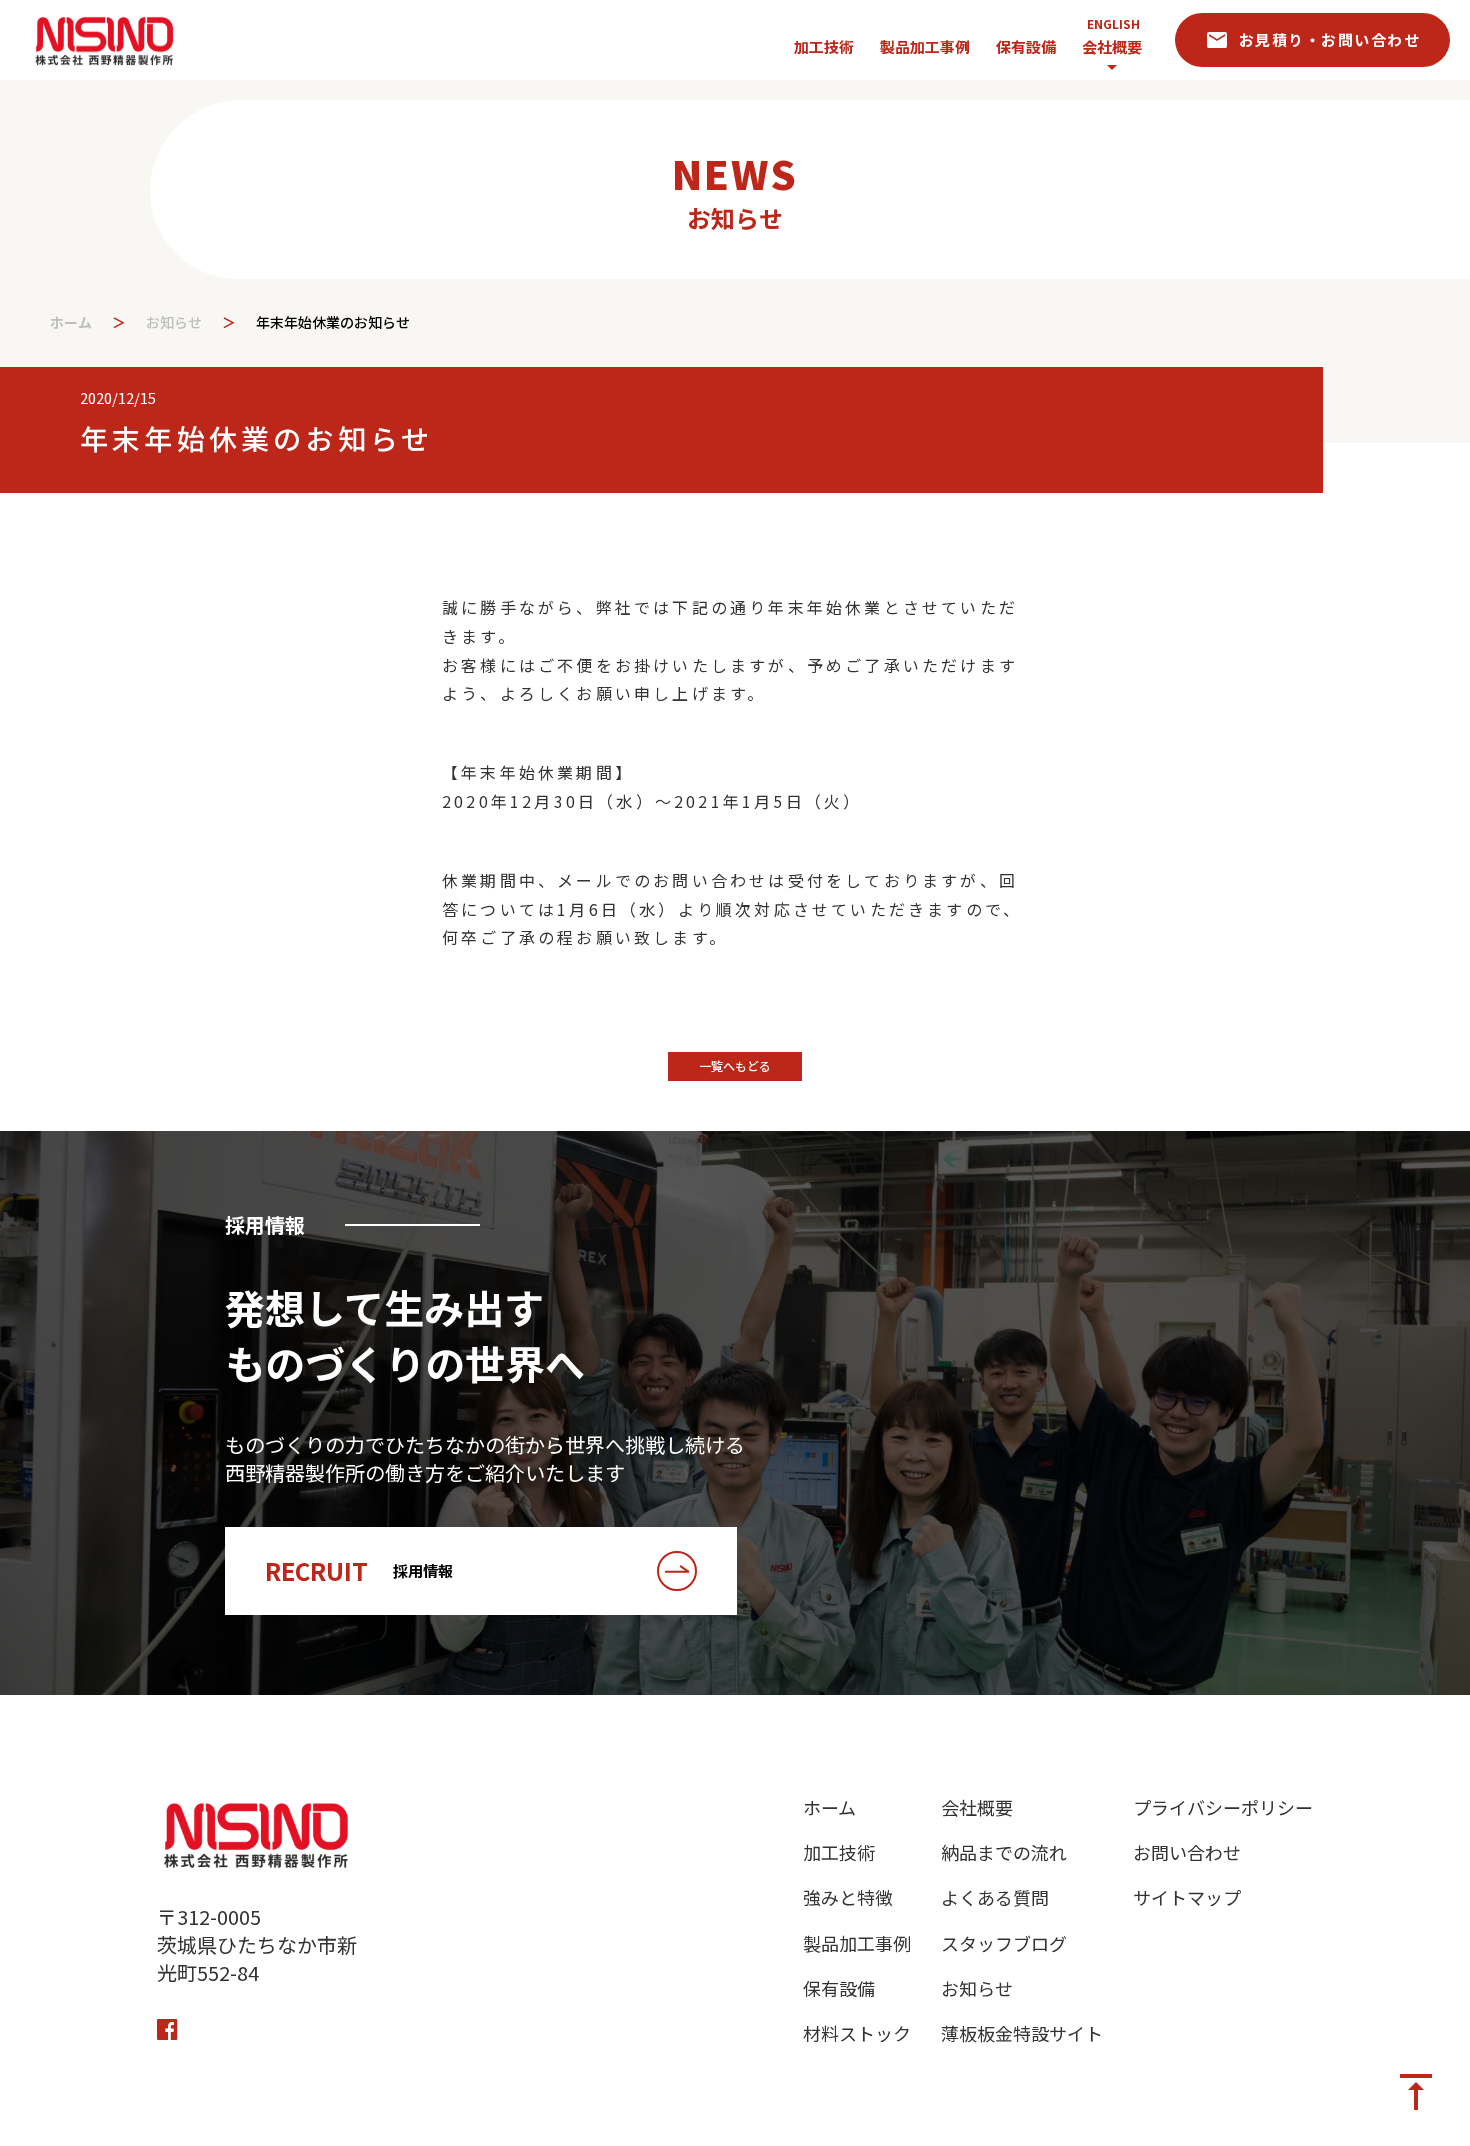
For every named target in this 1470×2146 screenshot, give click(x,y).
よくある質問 (995, 1897)
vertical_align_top (1416, 2092)
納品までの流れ (1004, 1852)
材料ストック (857, 2033)
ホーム (71, 322)
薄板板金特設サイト (1022, 2033)
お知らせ (174, 322)
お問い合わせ (1187, 1852)
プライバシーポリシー (1223, 1807)
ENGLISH (1113, 24)
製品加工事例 (857, 1943)
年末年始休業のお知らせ (335, 322)
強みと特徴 (848, 1897)
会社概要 (1112, 46)
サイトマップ (1187, 1897)
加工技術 (839, 1852)
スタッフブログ (1004, 1943)
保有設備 (839, 1988)
